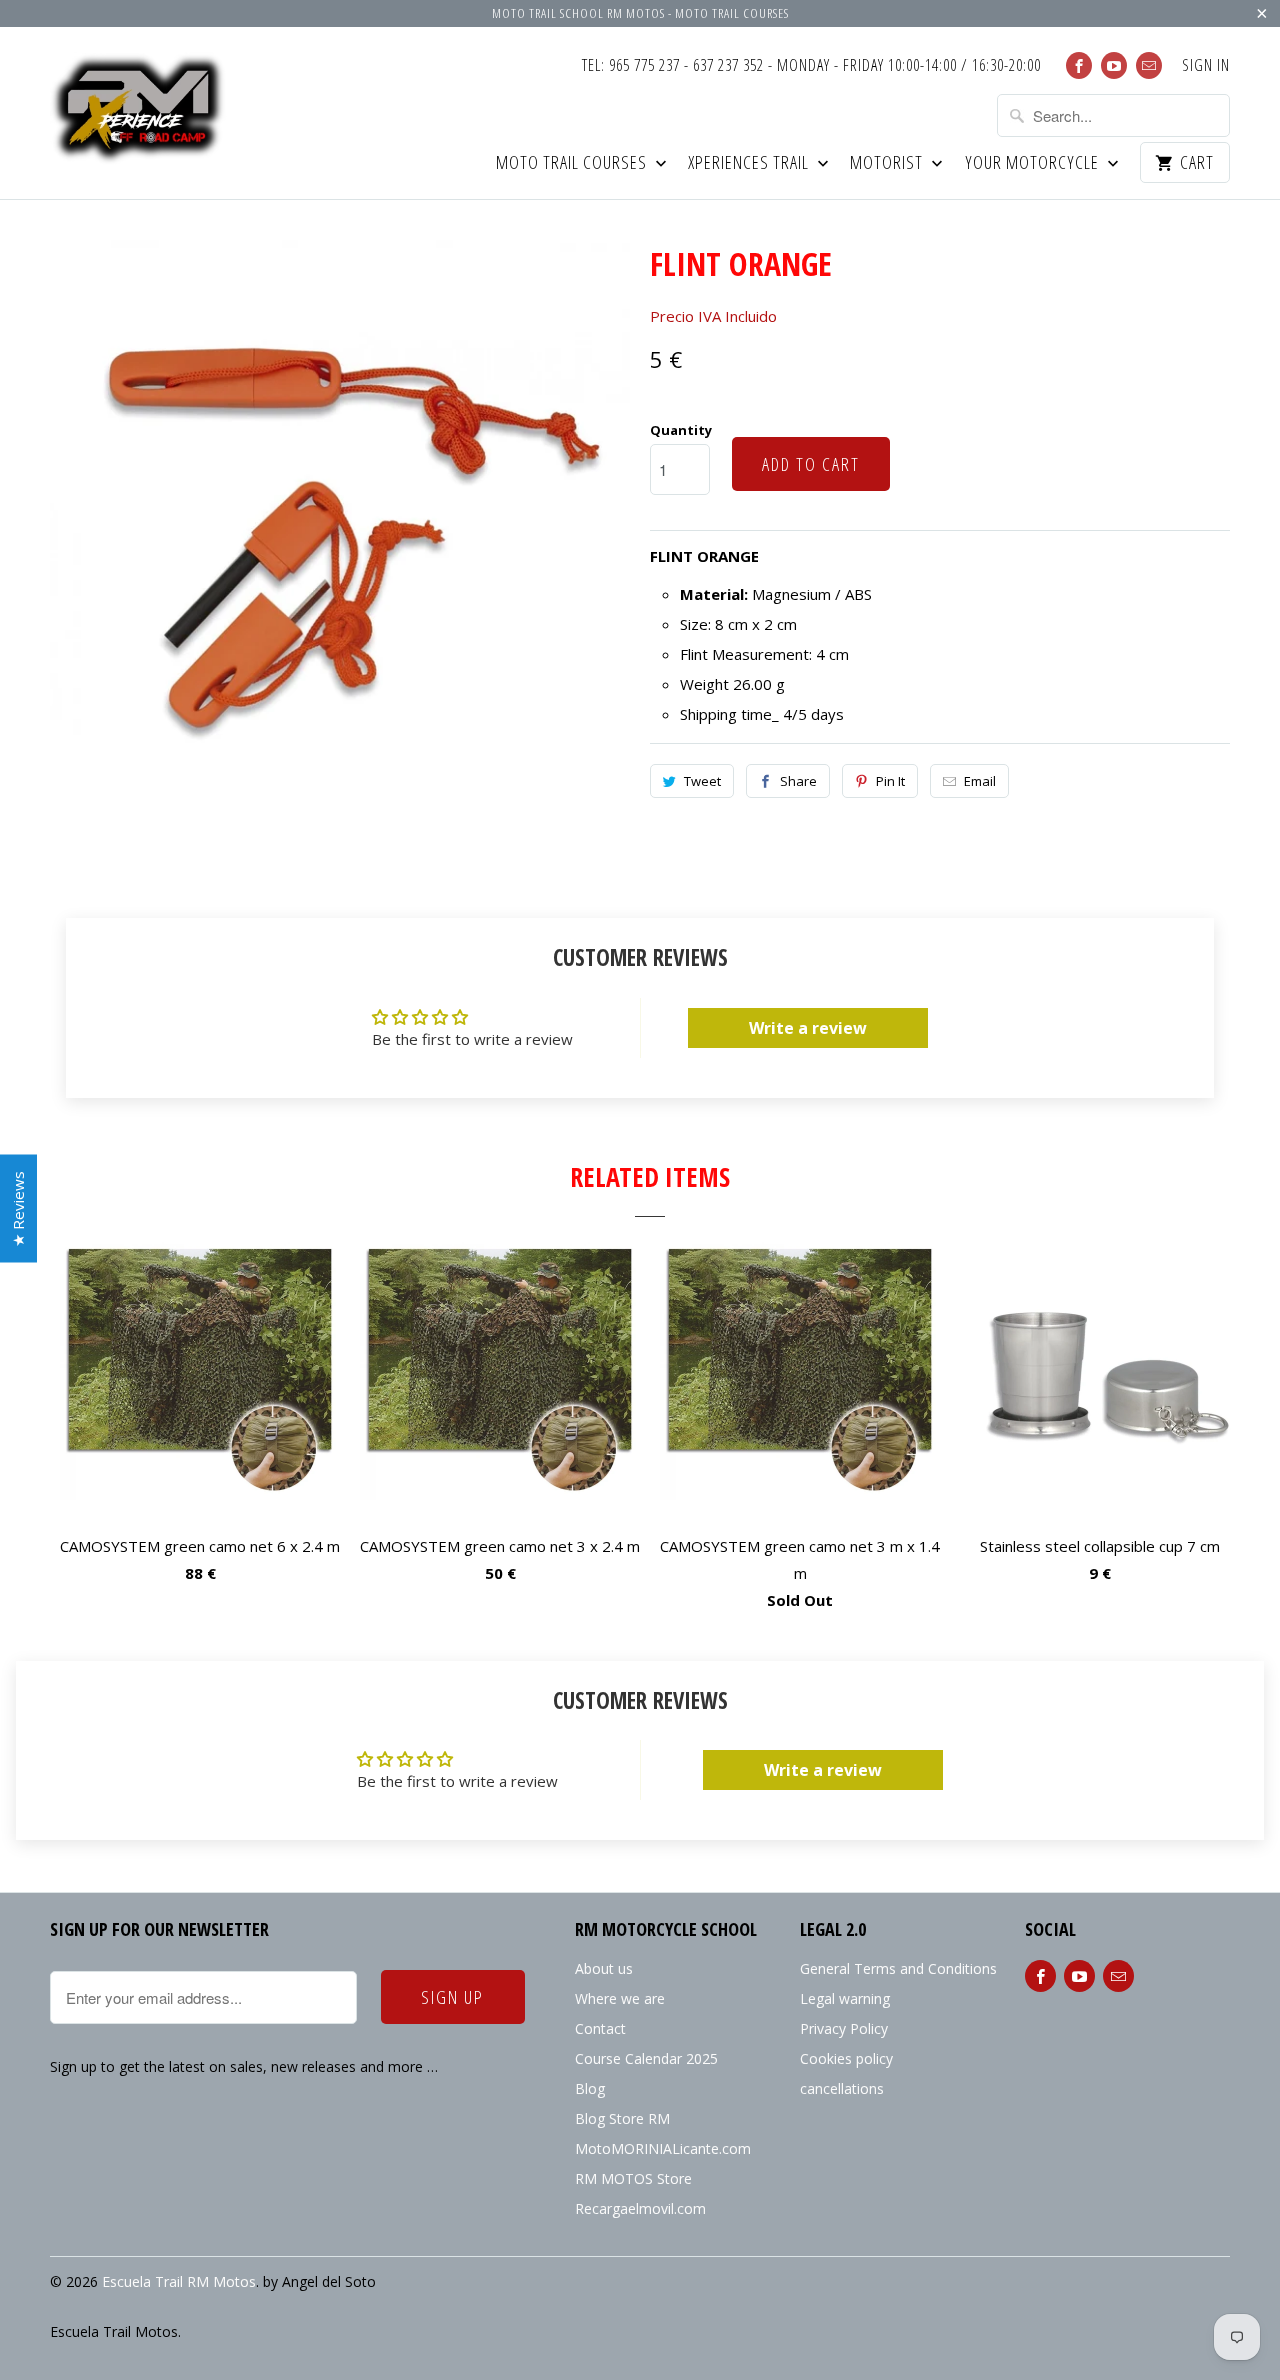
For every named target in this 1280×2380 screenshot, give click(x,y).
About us (604, 1968)
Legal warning (845, 1998)
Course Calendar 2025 (646, 2058)
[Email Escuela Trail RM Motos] (1149, 65)
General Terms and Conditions (898, 1968)
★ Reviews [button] (18, 1209)
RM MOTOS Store (633, 2178)
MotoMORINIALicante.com (663, 2148)
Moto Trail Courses (573, 163)
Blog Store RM (622, 2118)
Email (980, 781)
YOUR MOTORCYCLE (1034, 163)
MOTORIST (888, 163)
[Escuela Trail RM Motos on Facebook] (1079, 65)
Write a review (808, 1028)
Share (798, 781)
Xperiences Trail (750, 163)
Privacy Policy (844, 2028)
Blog (590, 2088)
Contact (600, 2028)
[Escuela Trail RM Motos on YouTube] (1114, 65)
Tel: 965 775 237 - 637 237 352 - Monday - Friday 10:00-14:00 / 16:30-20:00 (811, 66)
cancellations (842, 2088)
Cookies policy (846, 2058)
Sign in (1206, 66)
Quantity (681, 430)
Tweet (702, 781)
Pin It (890, 781)
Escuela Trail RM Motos (179, 2281)
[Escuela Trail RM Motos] (140, 110)
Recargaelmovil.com (640, 2208)
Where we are (620, 1998)
